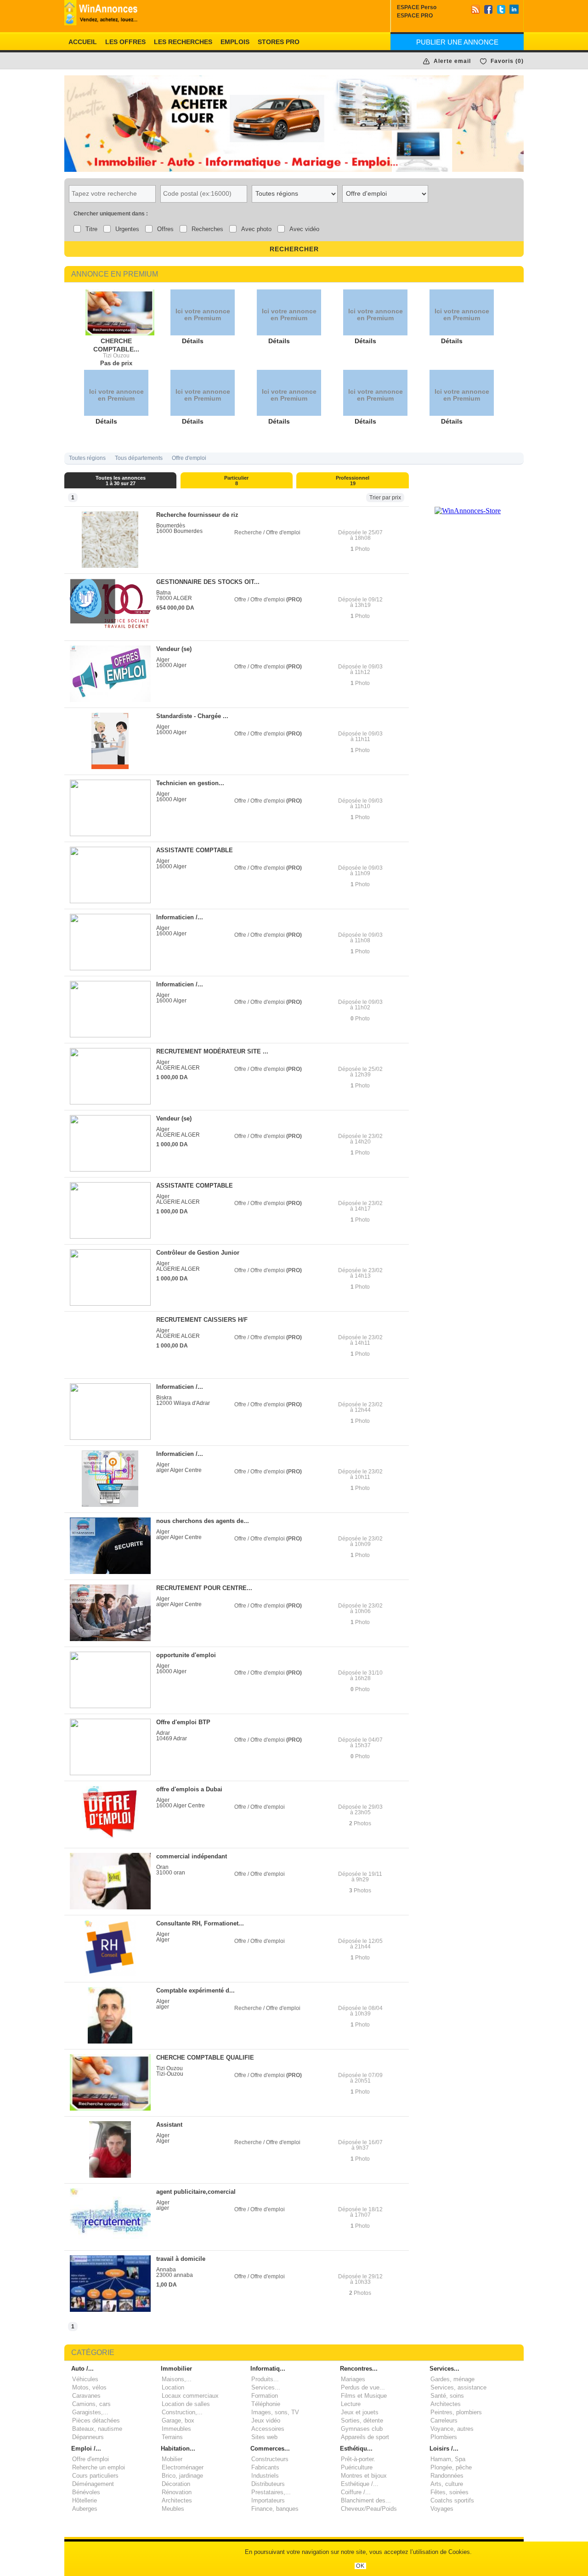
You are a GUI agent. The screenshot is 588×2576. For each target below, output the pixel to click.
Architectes (446, 2404)
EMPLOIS (235, 42)
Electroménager (183, 2467)
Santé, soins (447, 2396)
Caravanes (86, 2396)
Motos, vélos (89, 2387)
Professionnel (353, 481)
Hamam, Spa (448, 2459)
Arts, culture (447, 2484)
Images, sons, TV (275, 2412)
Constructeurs (270, 2459)
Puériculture (357, 2467)
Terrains (172, 2437)
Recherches (207, 229)
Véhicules (85, 2379)
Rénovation (177, 2492)
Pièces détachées (96, 2420)
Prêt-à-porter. (358, 2459)
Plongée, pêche (451, 2467)
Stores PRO (279, 42)
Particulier (236, 481)
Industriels (265, 2476)
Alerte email (452, 61)
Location (173, 2387)
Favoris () (507, 61)
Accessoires (268, 2429)
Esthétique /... (360, 2484)
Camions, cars (91, 2404)
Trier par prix (385, 498)
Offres (165, 229)
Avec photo (256, 229)
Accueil (83, 42)
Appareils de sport (365, 2437)
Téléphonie (266, 2404)
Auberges (85, 2509)
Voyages (442, 2509)
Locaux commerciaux (190, 2396)
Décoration (176, 2484)
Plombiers (444, 2437)
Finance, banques (275, 2509)
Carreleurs (444, 2420)
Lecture (351, 2404)
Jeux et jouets (360, 2412)
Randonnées (447, 2476)
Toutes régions (87, 458)
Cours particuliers (95, 2476)
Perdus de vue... (363, 2387)
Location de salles (186, 2404)
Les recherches (183, 42)
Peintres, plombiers (456, 2412)
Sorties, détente (362, 2420)
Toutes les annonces (121, 481)
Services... (266, 2387)
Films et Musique (364, 2396)
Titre (91, 229)
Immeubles (176, 2429)
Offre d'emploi (189, 458)
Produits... (265, 2379)
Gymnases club (362, 2429)
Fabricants (265, 2467)
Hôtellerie (85, 2500)
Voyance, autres (452, 2429)
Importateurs (268, 2500)
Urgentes (127, 229)
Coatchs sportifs (452, 2500)
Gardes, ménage (452, 2379)
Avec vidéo (304, 229)
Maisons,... (177, 2379)
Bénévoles (86, 2492)
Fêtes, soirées (449, 2492)
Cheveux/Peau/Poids (369, 2509)
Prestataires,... (271, 2492)
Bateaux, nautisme (97, 2429)
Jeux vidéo (266, 2420)
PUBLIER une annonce (457, 42)
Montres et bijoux (364, 2476)
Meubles (173, 2509)
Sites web (264, 2437)
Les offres (125, 42)
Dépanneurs (88, 2437)
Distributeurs (268, 2484)
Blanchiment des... (366, 2500)
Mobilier (172, 2459)
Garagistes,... (90, 2412)
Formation (265, 2396)
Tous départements (139, 458)
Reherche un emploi (99, 2467)
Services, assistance (458, 2387)
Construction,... (182, 2412)
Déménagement (93, 2484)
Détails (193, 341)
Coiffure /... (356, 2492)
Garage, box (178, 2420)
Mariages (353, 2379)
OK (360, 2566)
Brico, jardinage (182, 2476)
